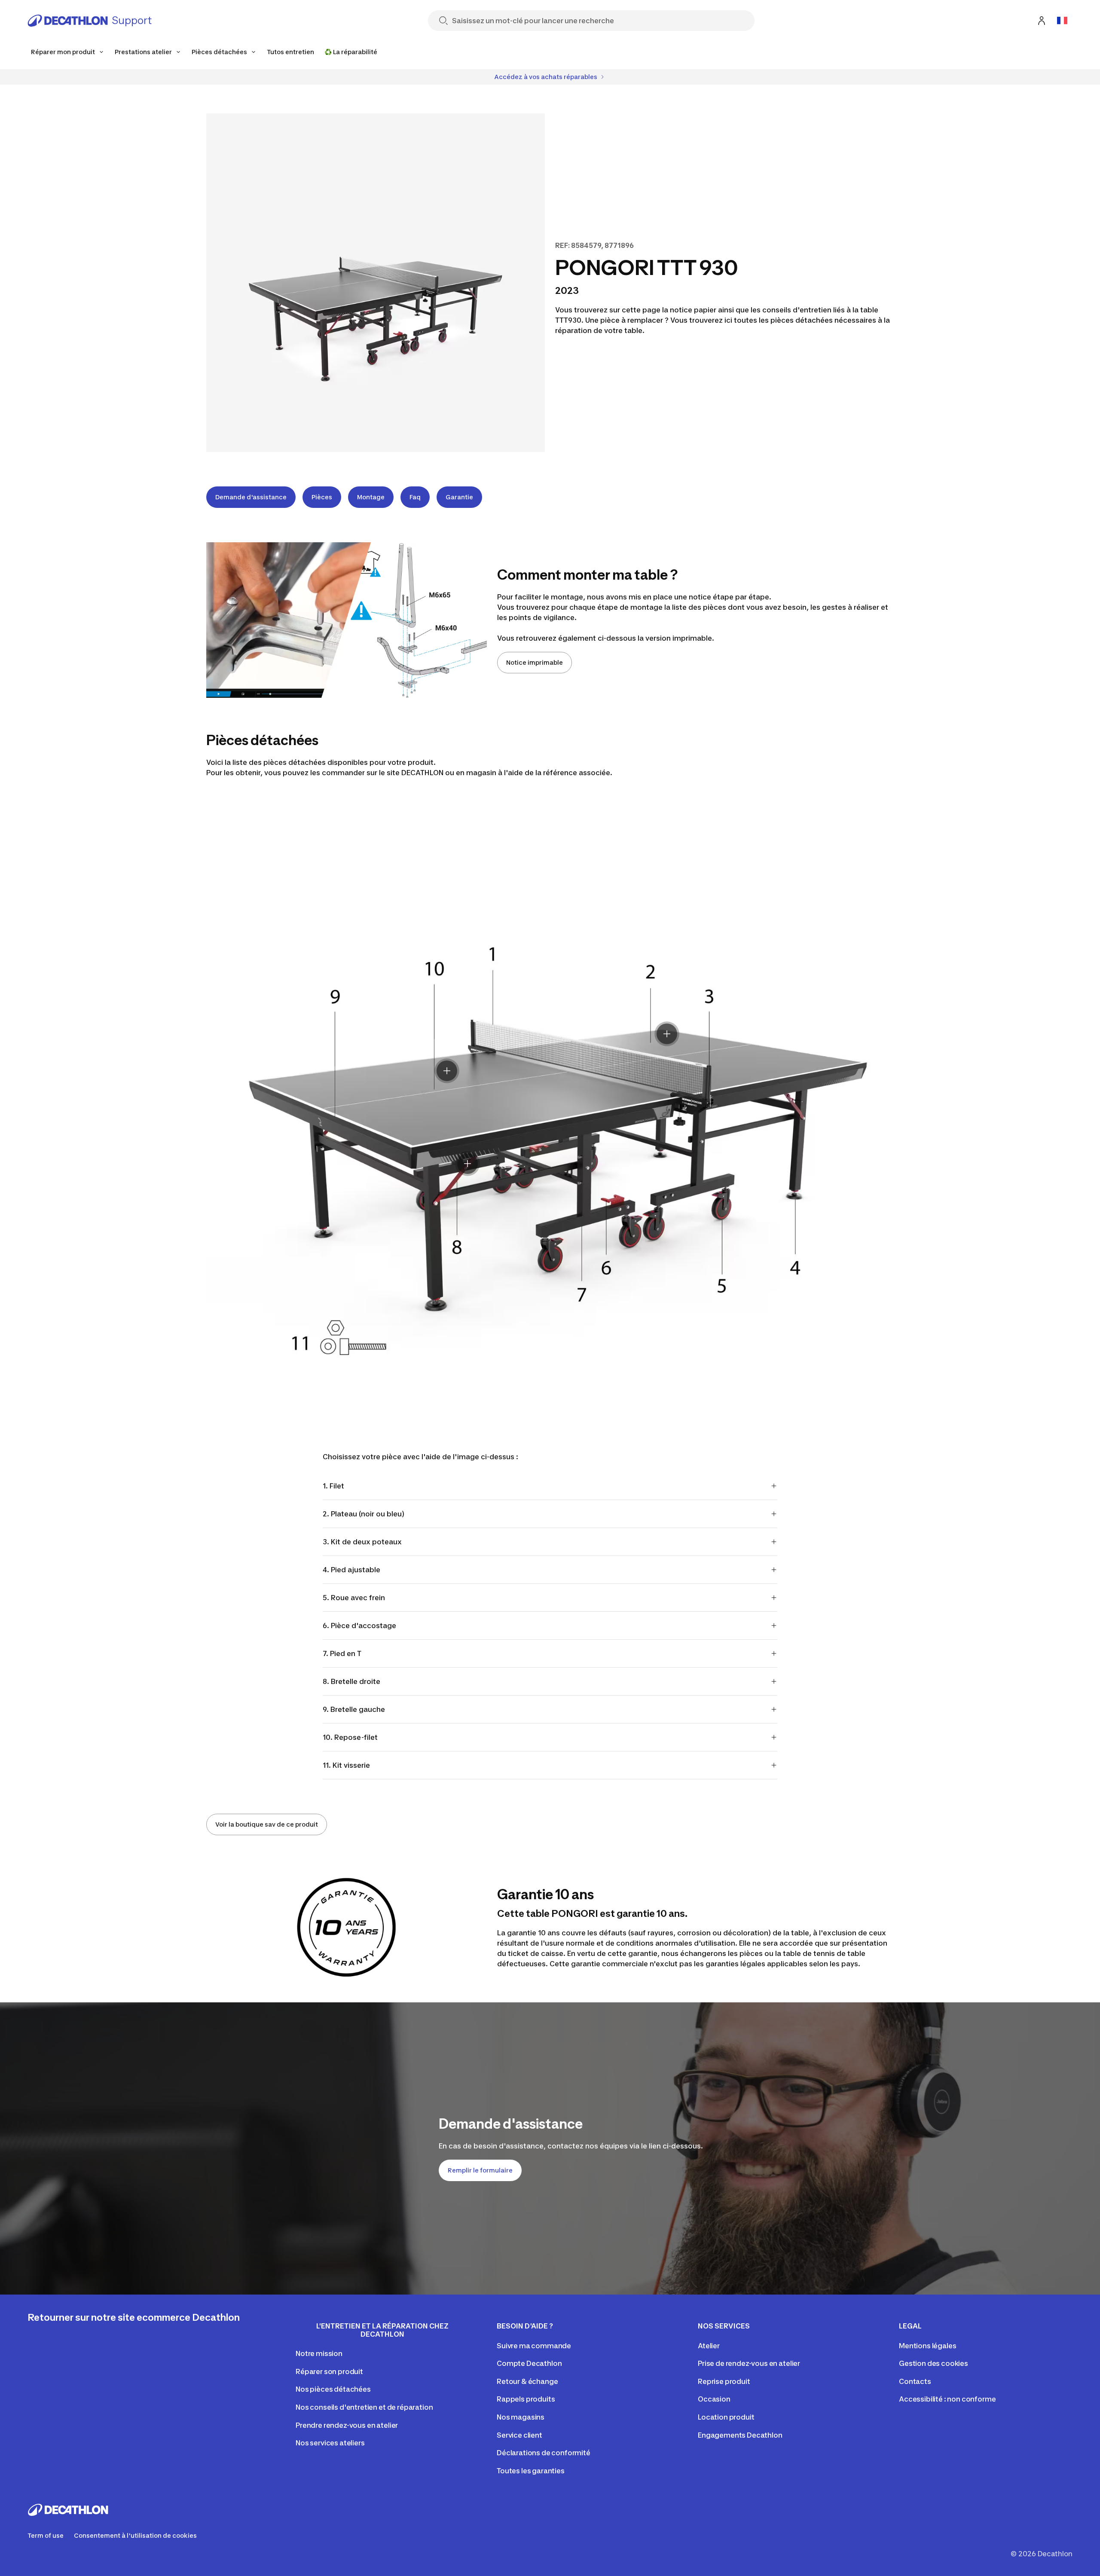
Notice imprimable (535, 662)
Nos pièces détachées (333, 2389)
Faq (415, 497)
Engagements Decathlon (740, 2435)
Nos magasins (521, 2417)
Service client (519, 2435)
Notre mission (319, 2353)
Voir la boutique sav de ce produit (267, 1824)
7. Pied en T (342, 1653)
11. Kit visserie (346, 1765)
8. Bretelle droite (352, 1681)
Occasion (714, 2399)
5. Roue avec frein (354, 1598)
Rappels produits (526, 2399)
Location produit (726, 2417)
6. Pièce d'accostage (359, 1626)
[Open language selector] (1062, 21)
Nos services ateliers (330, 2443)
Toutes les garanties (531, 2471)
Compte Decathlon (529, 2363)
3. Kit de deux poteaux (362, 1542)
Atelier (709, 2346)
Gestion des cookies (933, 2363)
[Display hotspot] (667, 1034)
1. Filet (333, 1486)
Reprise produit (724, 2381)
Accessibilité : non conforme (947, 2399)
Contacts (915, 2381)
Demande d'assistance (251, 497)
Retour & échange (527, 2381)
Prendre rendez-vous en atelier (347, 2425)
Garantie (459, 497)
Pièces (322, 497)
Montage (371, 497)
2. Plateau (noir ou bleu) (364, 1514)
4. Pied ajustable (351, 1570)
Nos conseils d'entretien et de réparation (364, 2407)
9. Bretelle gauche (354, 1709)
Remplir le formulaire (480, 2170)
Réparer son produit (329, 2371)
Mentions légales (927, 2346)
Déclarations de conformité (544, 2453)
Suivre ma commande (534, 2346)
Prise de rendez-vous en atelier (749, 2363)
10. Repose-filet (350, 1737)
